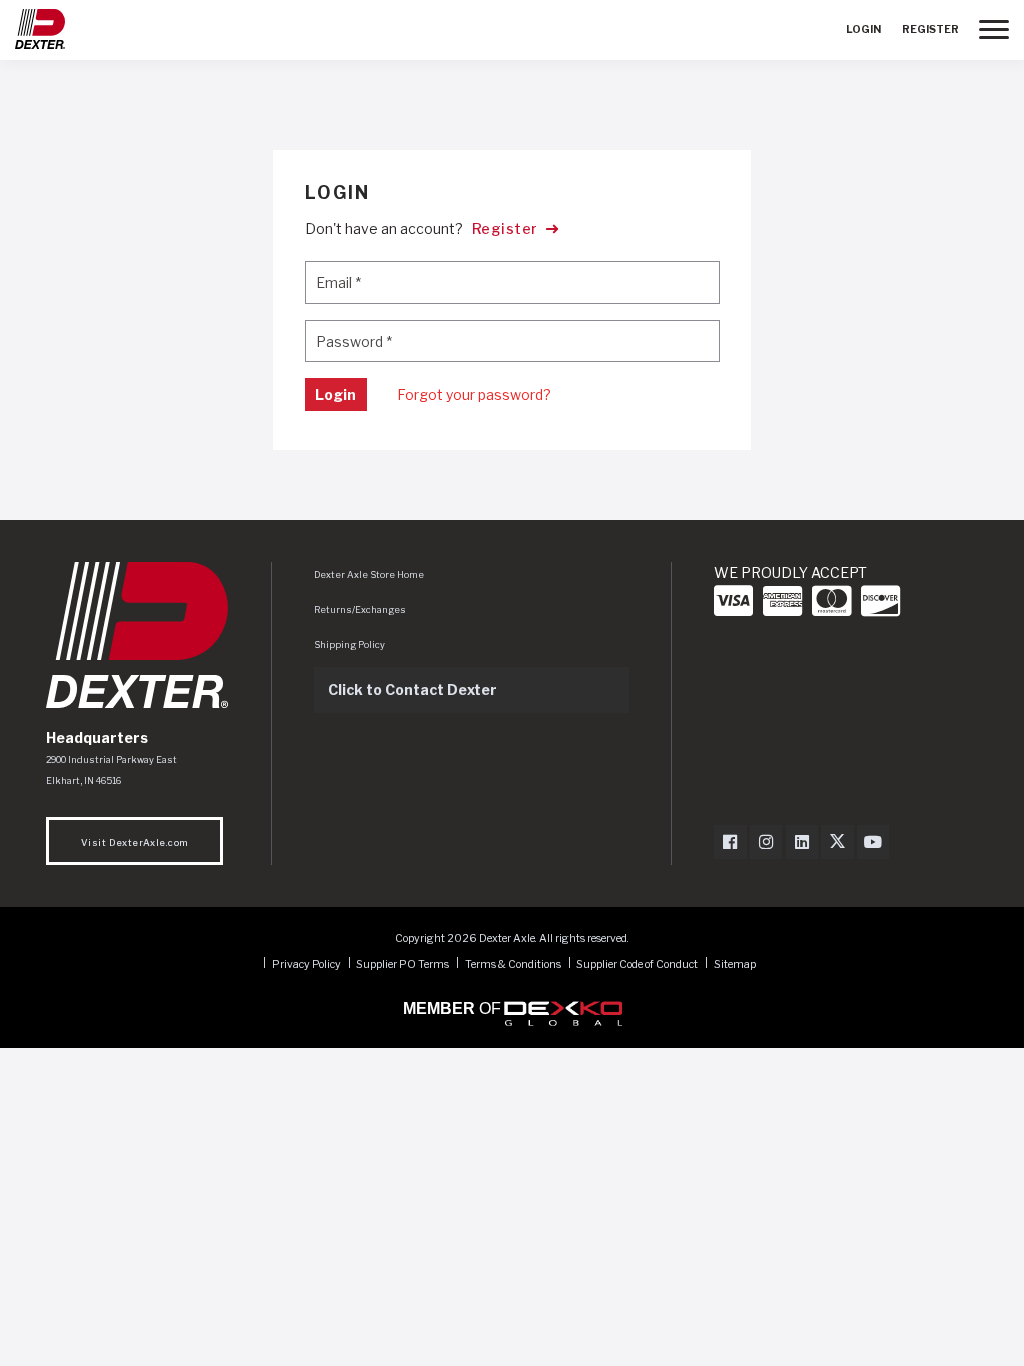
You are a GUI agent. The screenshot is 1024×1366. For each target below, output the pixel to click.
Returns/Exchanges (360, 609)
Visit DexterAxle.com (134, 842)
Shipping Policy (349, 644)
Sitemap (735, 963)
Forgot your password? (474, 394)
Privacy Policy (306, 963)
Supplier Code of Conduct (638, 963)
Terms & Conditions (513, 963)
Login (863, 29)
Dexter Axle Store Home (369, 574)
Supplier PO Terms (402, 963)
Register (930, 29)
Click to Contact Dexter (412, 689)
